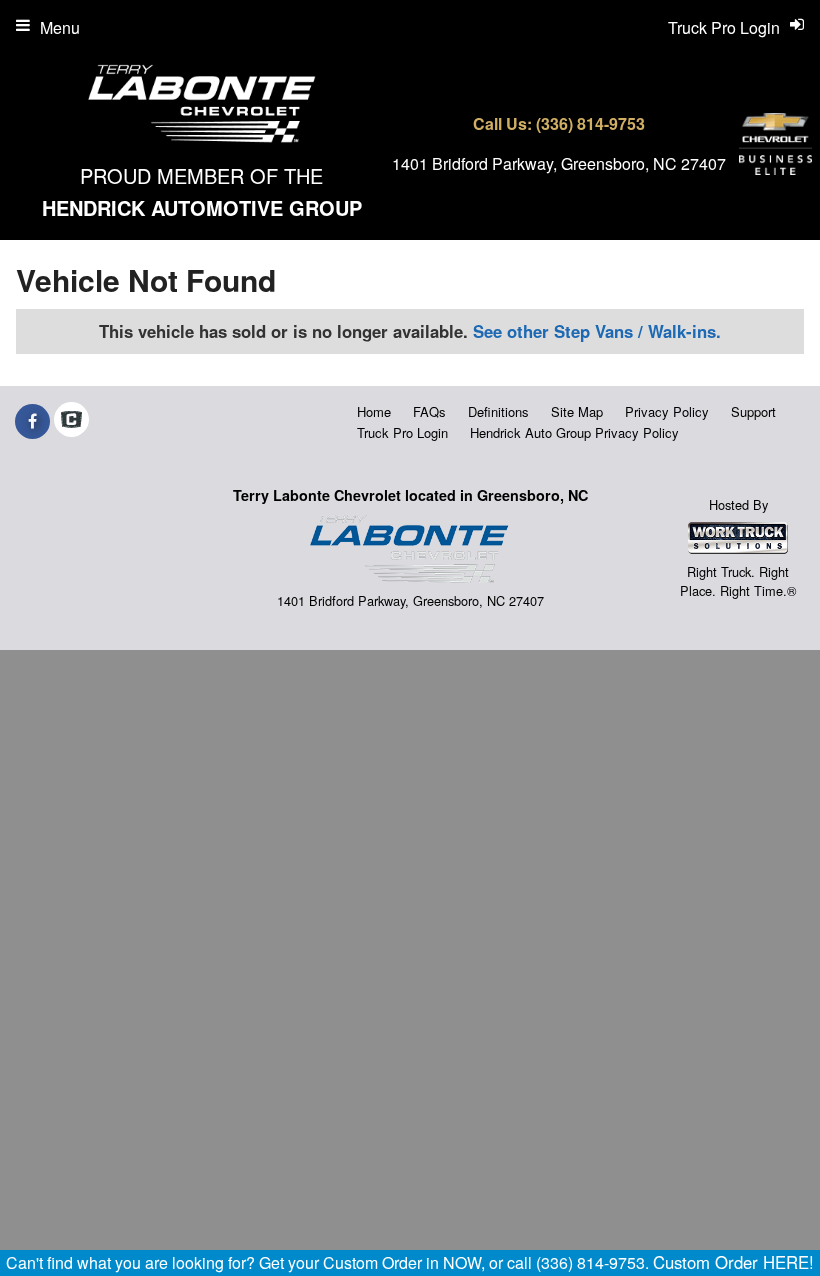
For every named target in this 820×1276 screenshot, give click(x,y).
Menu (60, 27)
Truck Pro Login (402, 432)
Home (374, 411)
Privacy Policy (667, 411)
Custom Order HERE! (733, 1262)
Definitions (498, 411)
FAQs (429, 411)
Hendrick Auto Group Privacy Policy (574, 432)
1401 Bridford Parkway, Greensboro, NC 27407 (559, 163)
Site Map (577, 411)
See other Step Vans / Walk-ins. (597, 331)
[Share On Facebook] (32, 421)
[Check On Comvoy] (71, 421)
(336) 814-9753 (590, 123)
